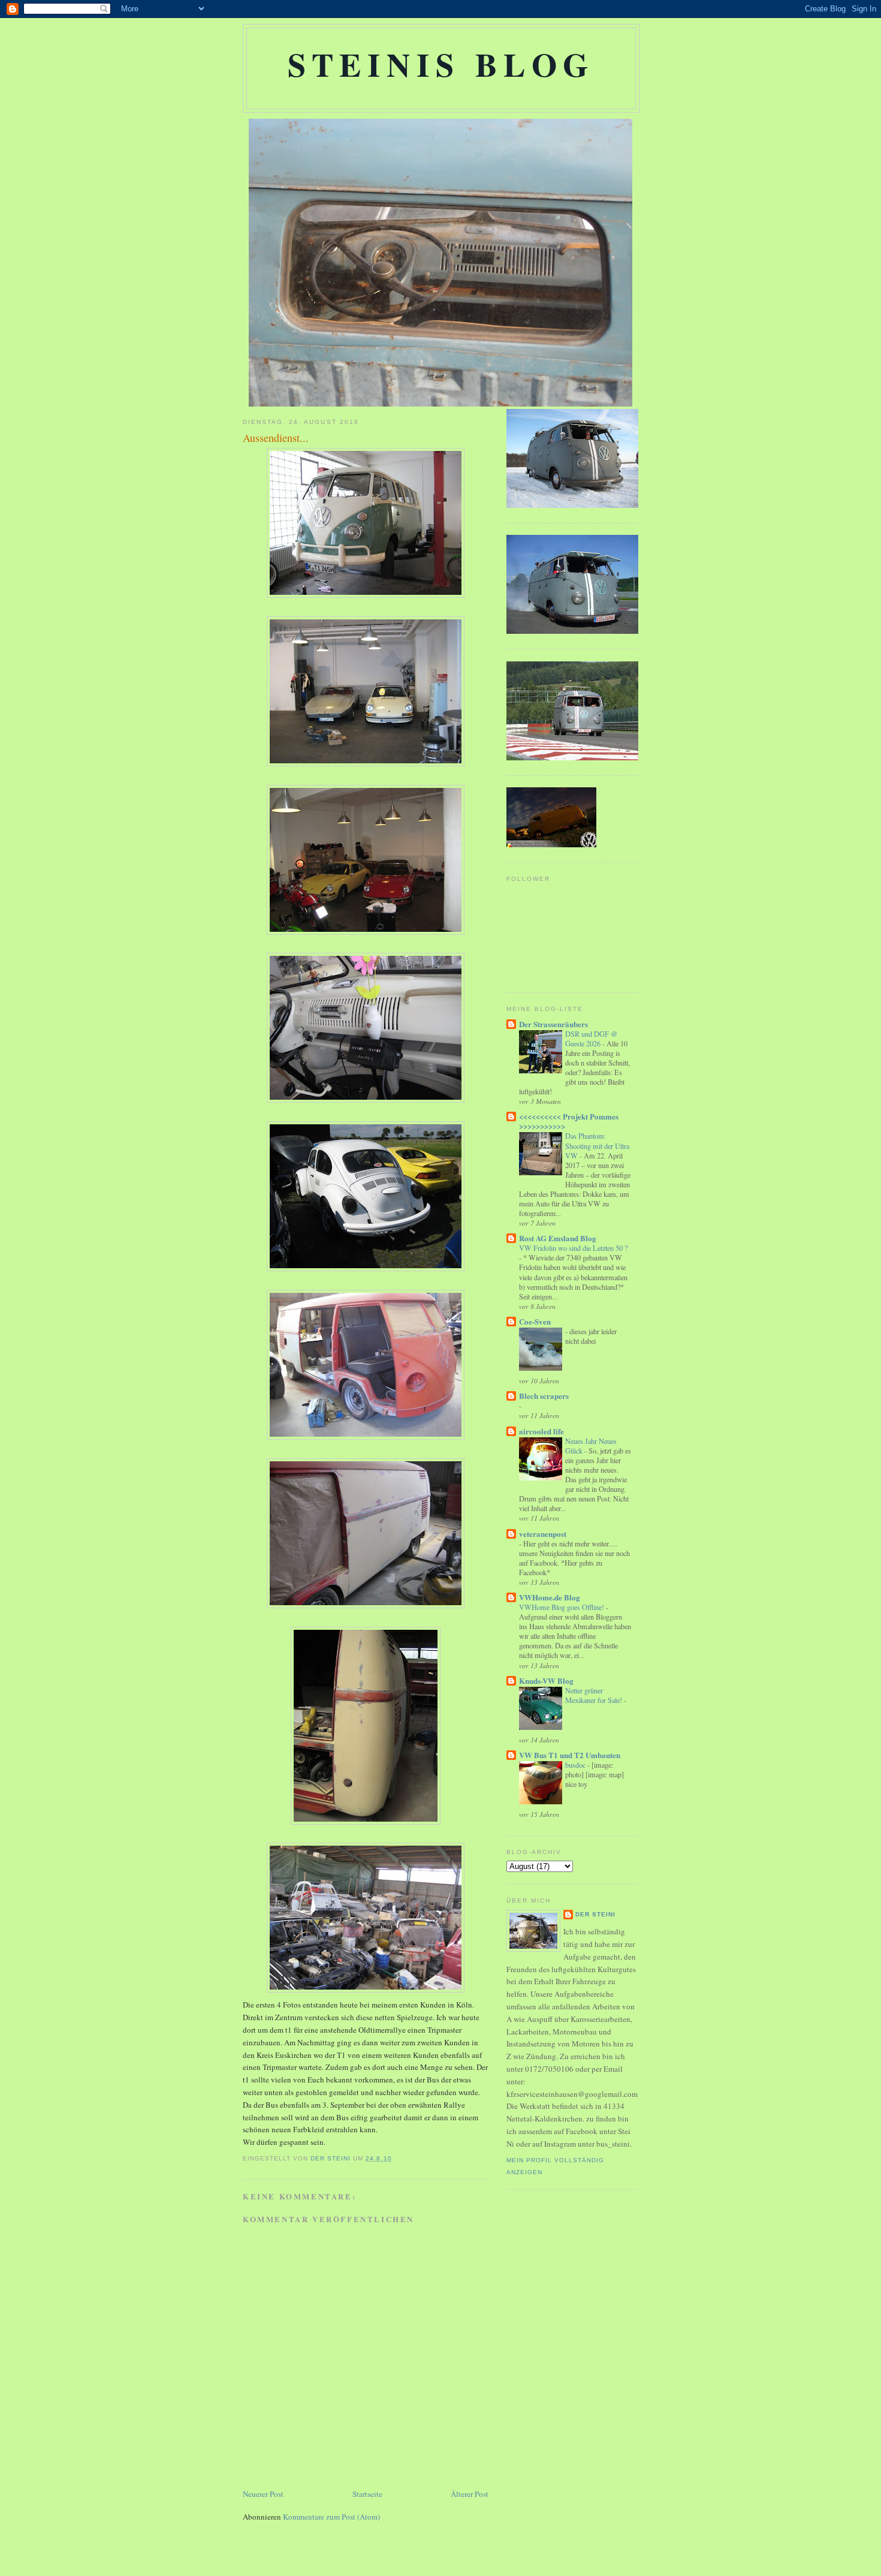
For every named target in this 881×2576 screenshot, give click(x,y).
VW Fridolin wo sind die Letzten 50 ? (573, 1248)
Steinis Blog (441, 64)
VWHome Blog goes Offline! (562, 1607)
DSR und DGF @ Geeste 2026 (591, 1039)
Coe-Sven (535, 1321)
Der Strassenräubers (553, 1024)
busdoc (576, 1765)
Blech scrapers (544, 1396)
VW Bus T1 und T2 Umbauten (570, 1755)
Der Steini (595, 1914)
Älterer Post (470, 2494)
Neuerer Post (263, 2494)
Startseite (367, 2494)
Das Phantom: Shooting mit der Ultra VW (597, 1145)
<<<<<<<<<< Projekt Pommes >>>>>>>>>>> (569, 1121)
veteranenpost (543, 1534)
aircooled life (541, 1431)
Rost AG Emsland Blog (558, 1238)
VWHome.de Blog (550, 1597)
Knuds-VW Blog (546, 1680)
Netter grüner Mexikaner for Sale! (595, 1695)
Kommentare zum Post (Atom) (331, 2517)
